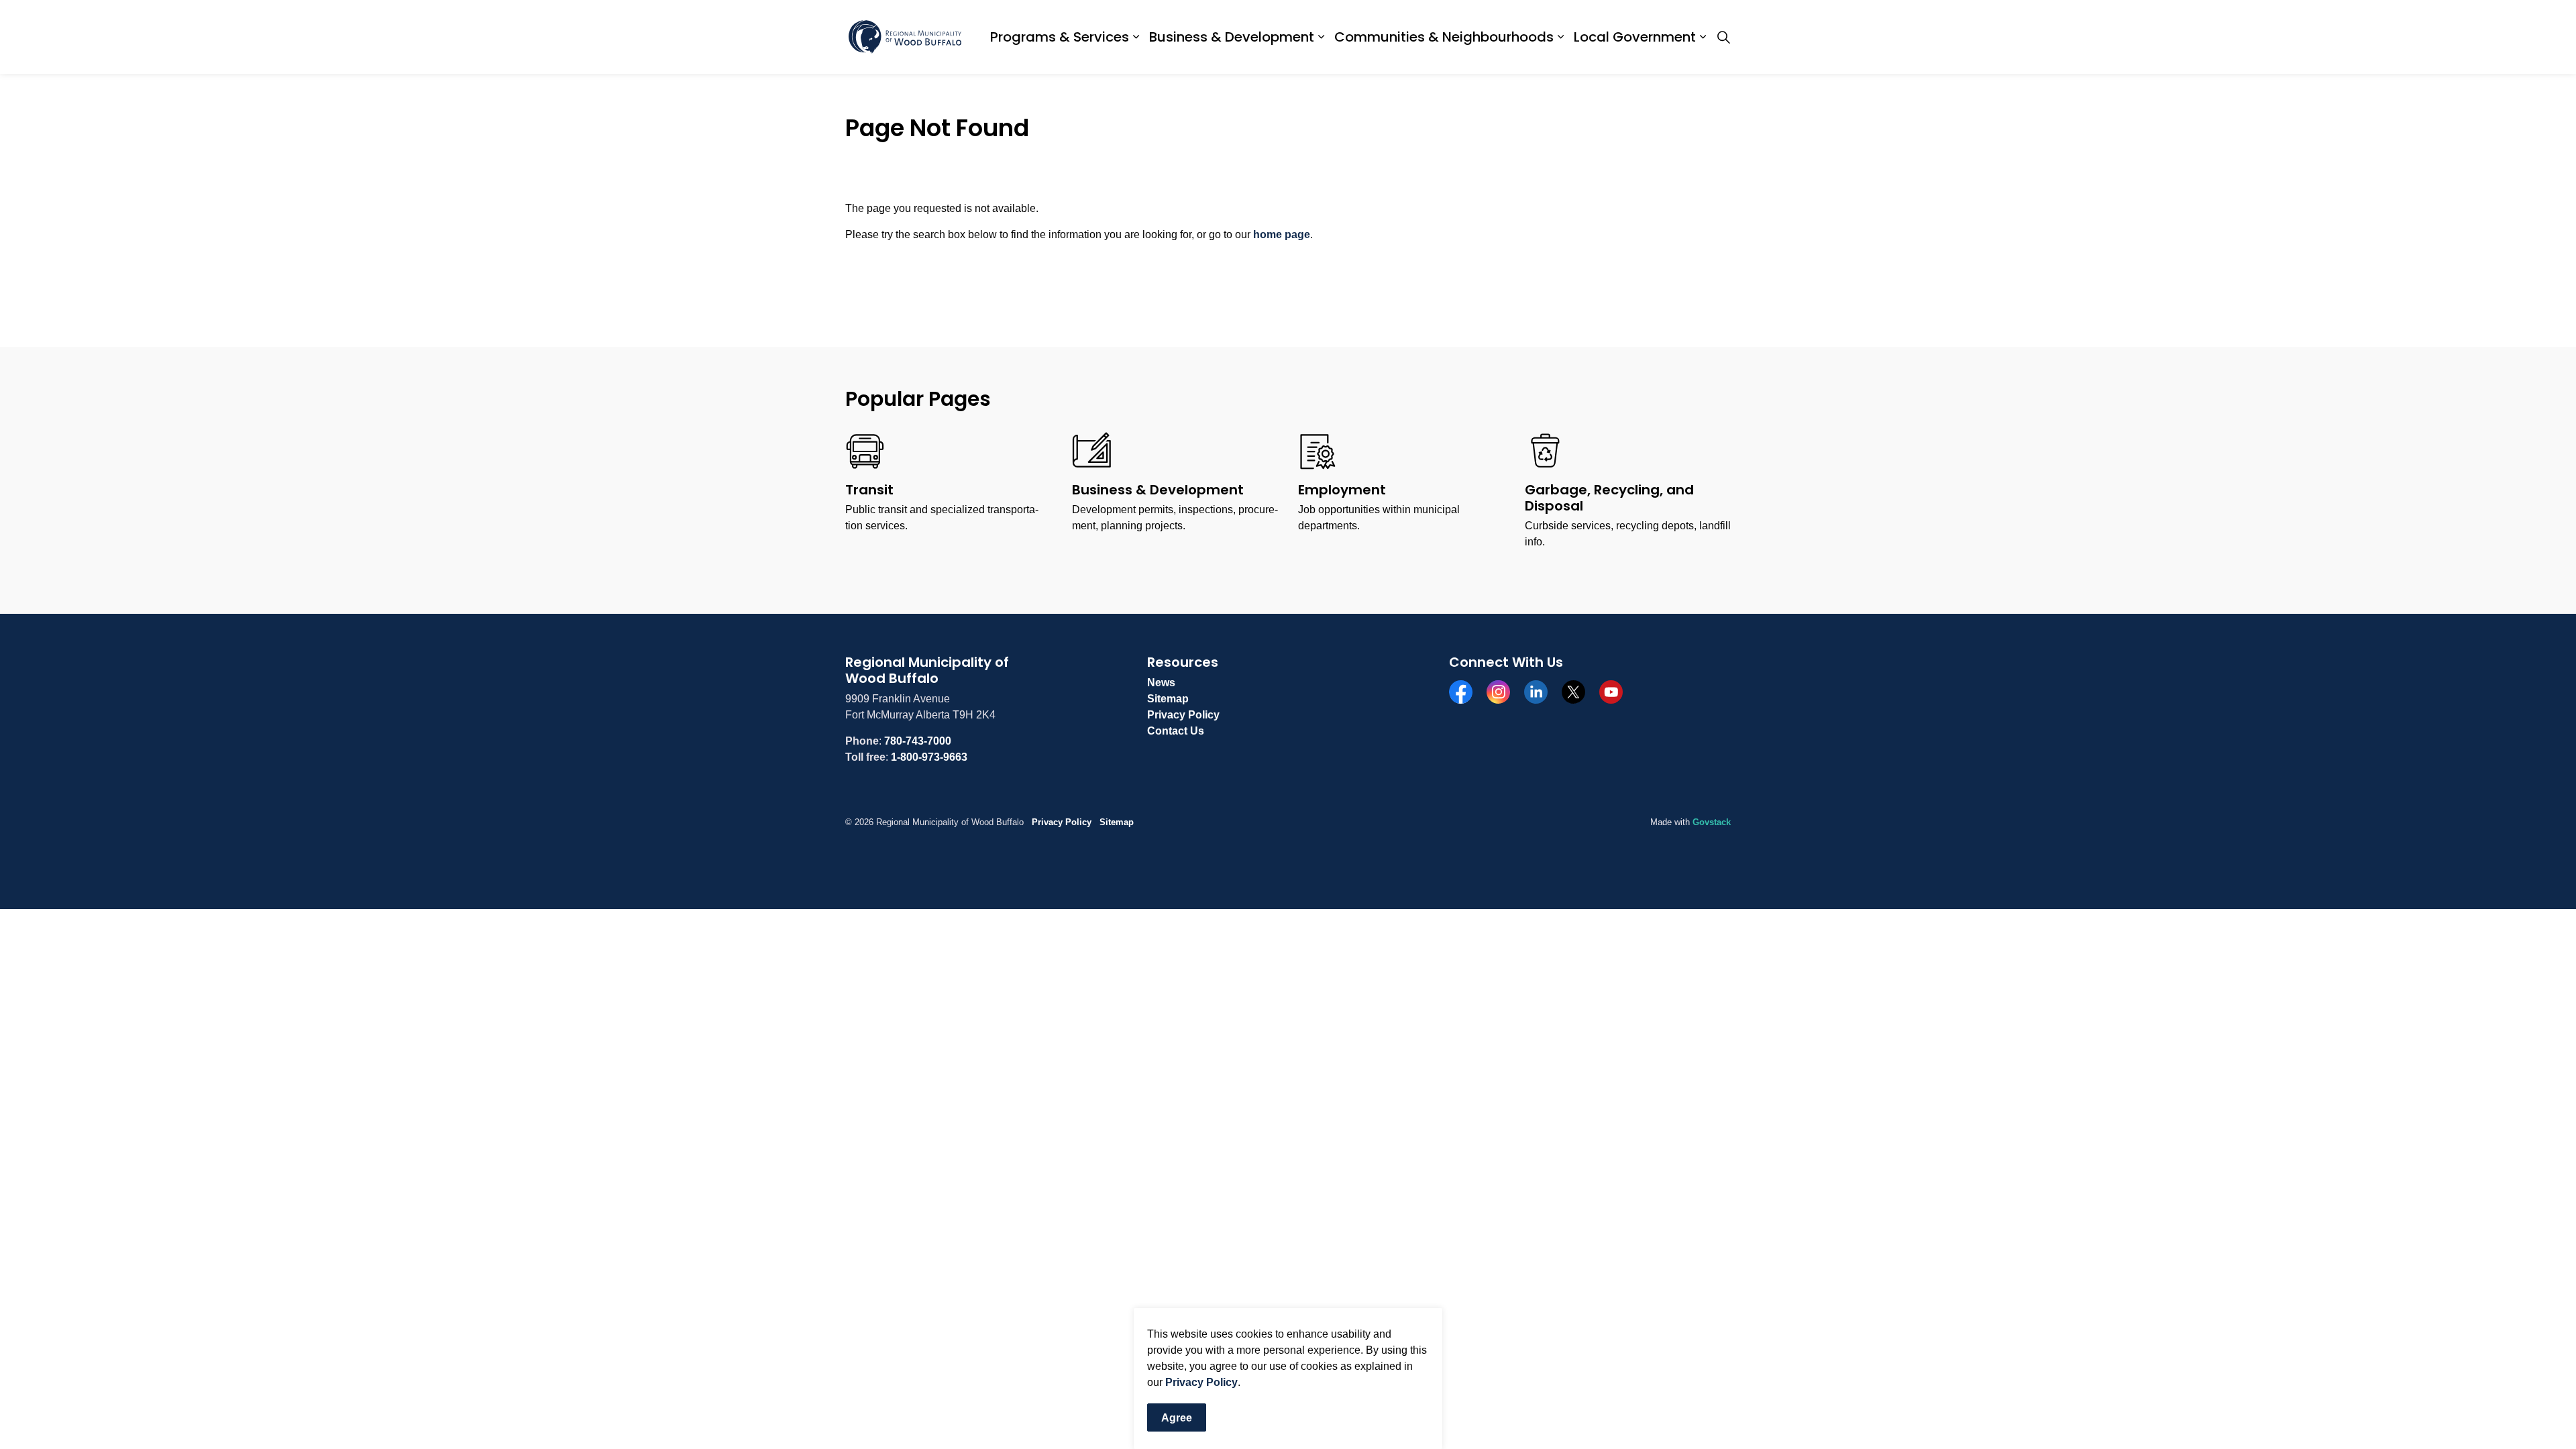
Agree (1177, 1418)
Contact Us (1176, 731)
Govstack (1712, 822)
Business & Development (1232, 37)
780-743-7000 (918, 741)
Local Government (1635, 37)
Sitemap (1168, 699)
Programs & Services (1060, 37)
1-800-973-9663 (929, 757)
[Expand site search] (1723, 37)
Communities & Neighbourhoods (1444, 37)
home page (1282, 234)
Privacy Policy (1201, 1382)
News (1161, 683)
